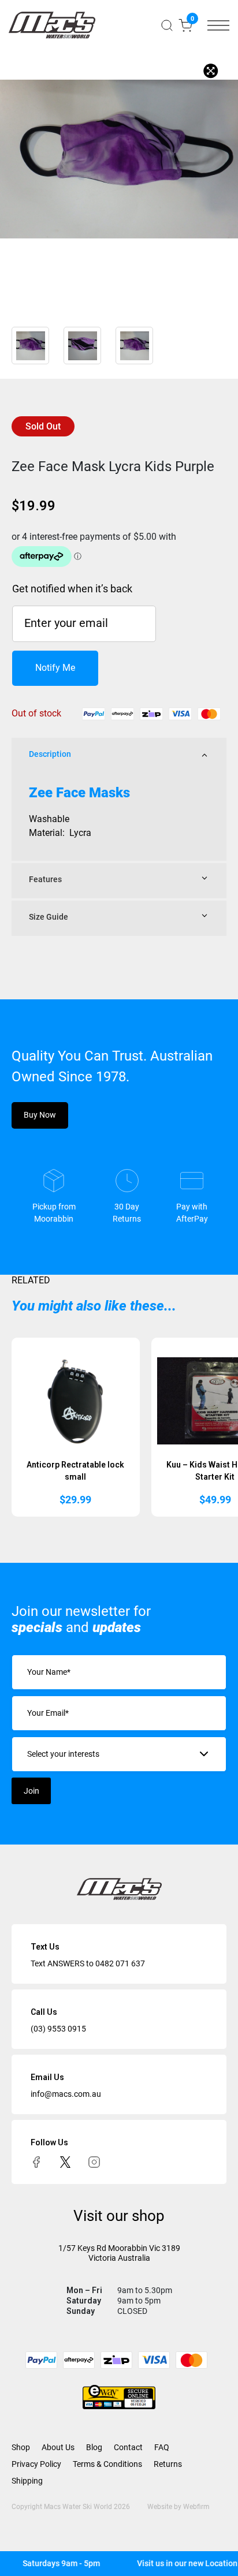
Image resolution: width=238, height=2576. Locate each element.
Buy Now (40, 1115)
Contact (128, 2447)
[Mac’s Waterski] (52, 25)
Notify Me (55, 668)
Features (45, 879)
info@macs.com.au (66, 2094)
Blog (94, 2447)
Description (50, 754)
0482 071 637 (120, 1963)
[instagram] (94, 2161)
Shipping (27, 2481)
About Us (58, 2447)
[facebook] (36, 2161)
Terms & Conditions (107, 2464)
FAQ (162, 2447)
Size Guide (49, 917)
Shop (21, 2447)
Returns (168, 2464)
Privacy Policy (36, 2464)
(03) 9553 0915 (58, 2029)
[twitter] (65, 2161)
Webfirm (196, 2507)
